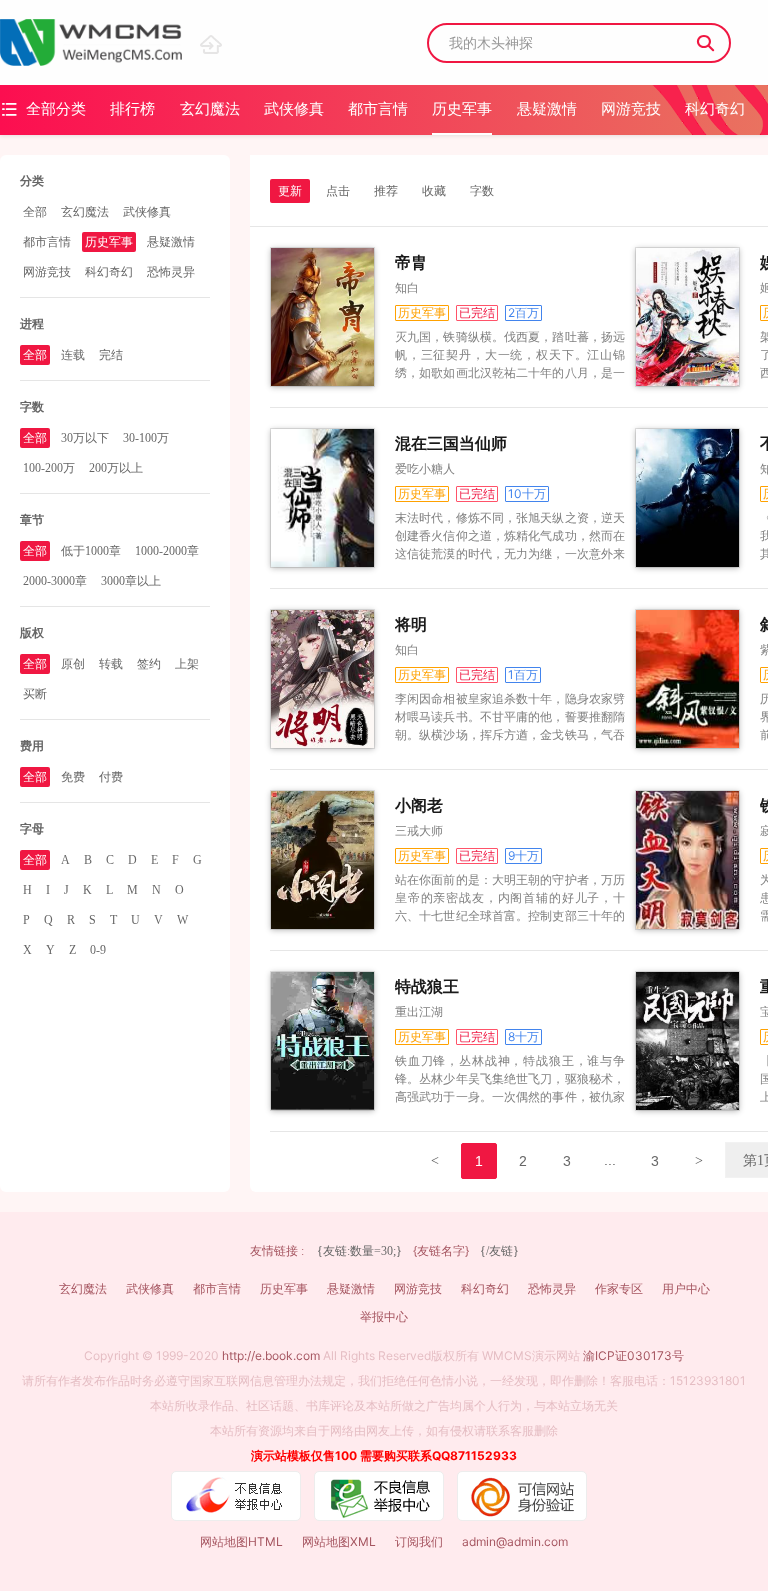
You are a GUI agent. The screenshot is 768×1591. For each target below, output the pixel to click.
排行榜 (132, 108)
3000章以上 (131, 581)
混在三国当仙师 (451, 443)
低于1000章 (91, 551)
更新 (290, 191)
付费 (111, 777)
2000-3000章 (55, 581)
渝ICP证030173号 (633, 1355)
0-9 (98, 950)
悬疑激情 (547, 108)
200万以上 (116, 468)
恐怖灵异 (171, 272)
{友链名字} (441, 1250)
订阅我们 (419, 1541)
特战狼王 (427, 986)
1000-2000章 (167, 551)
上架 (187, 664)
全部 (35, 212)
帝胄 (411, 262)
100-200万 (49, 468)
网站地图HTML (241, 1541)
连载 (73, 355)
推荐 (386, 191)
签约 (149, 664)
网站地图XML (339, 1541)
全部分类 (43, 108)
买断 (35, 694)
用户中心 (686, 1288)
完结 (111, 355)
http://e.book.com (271, 1355)
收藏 (434, 191)
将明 (411, 624)
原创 (73, 664)
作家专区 (619, 1288)
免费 (73, 777)
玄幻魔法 (210, 108)
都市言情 (378, 108)
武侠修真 (294, 108)
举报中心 (384, 1316)
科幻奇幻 (715, 108)
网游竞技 (631, 108)
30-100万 (146, 438)
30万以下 (85, 438)
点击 (338, 191)
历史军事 (462, 108)
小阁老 (419, 805)
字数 (482, 191)
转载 (111, 664)
